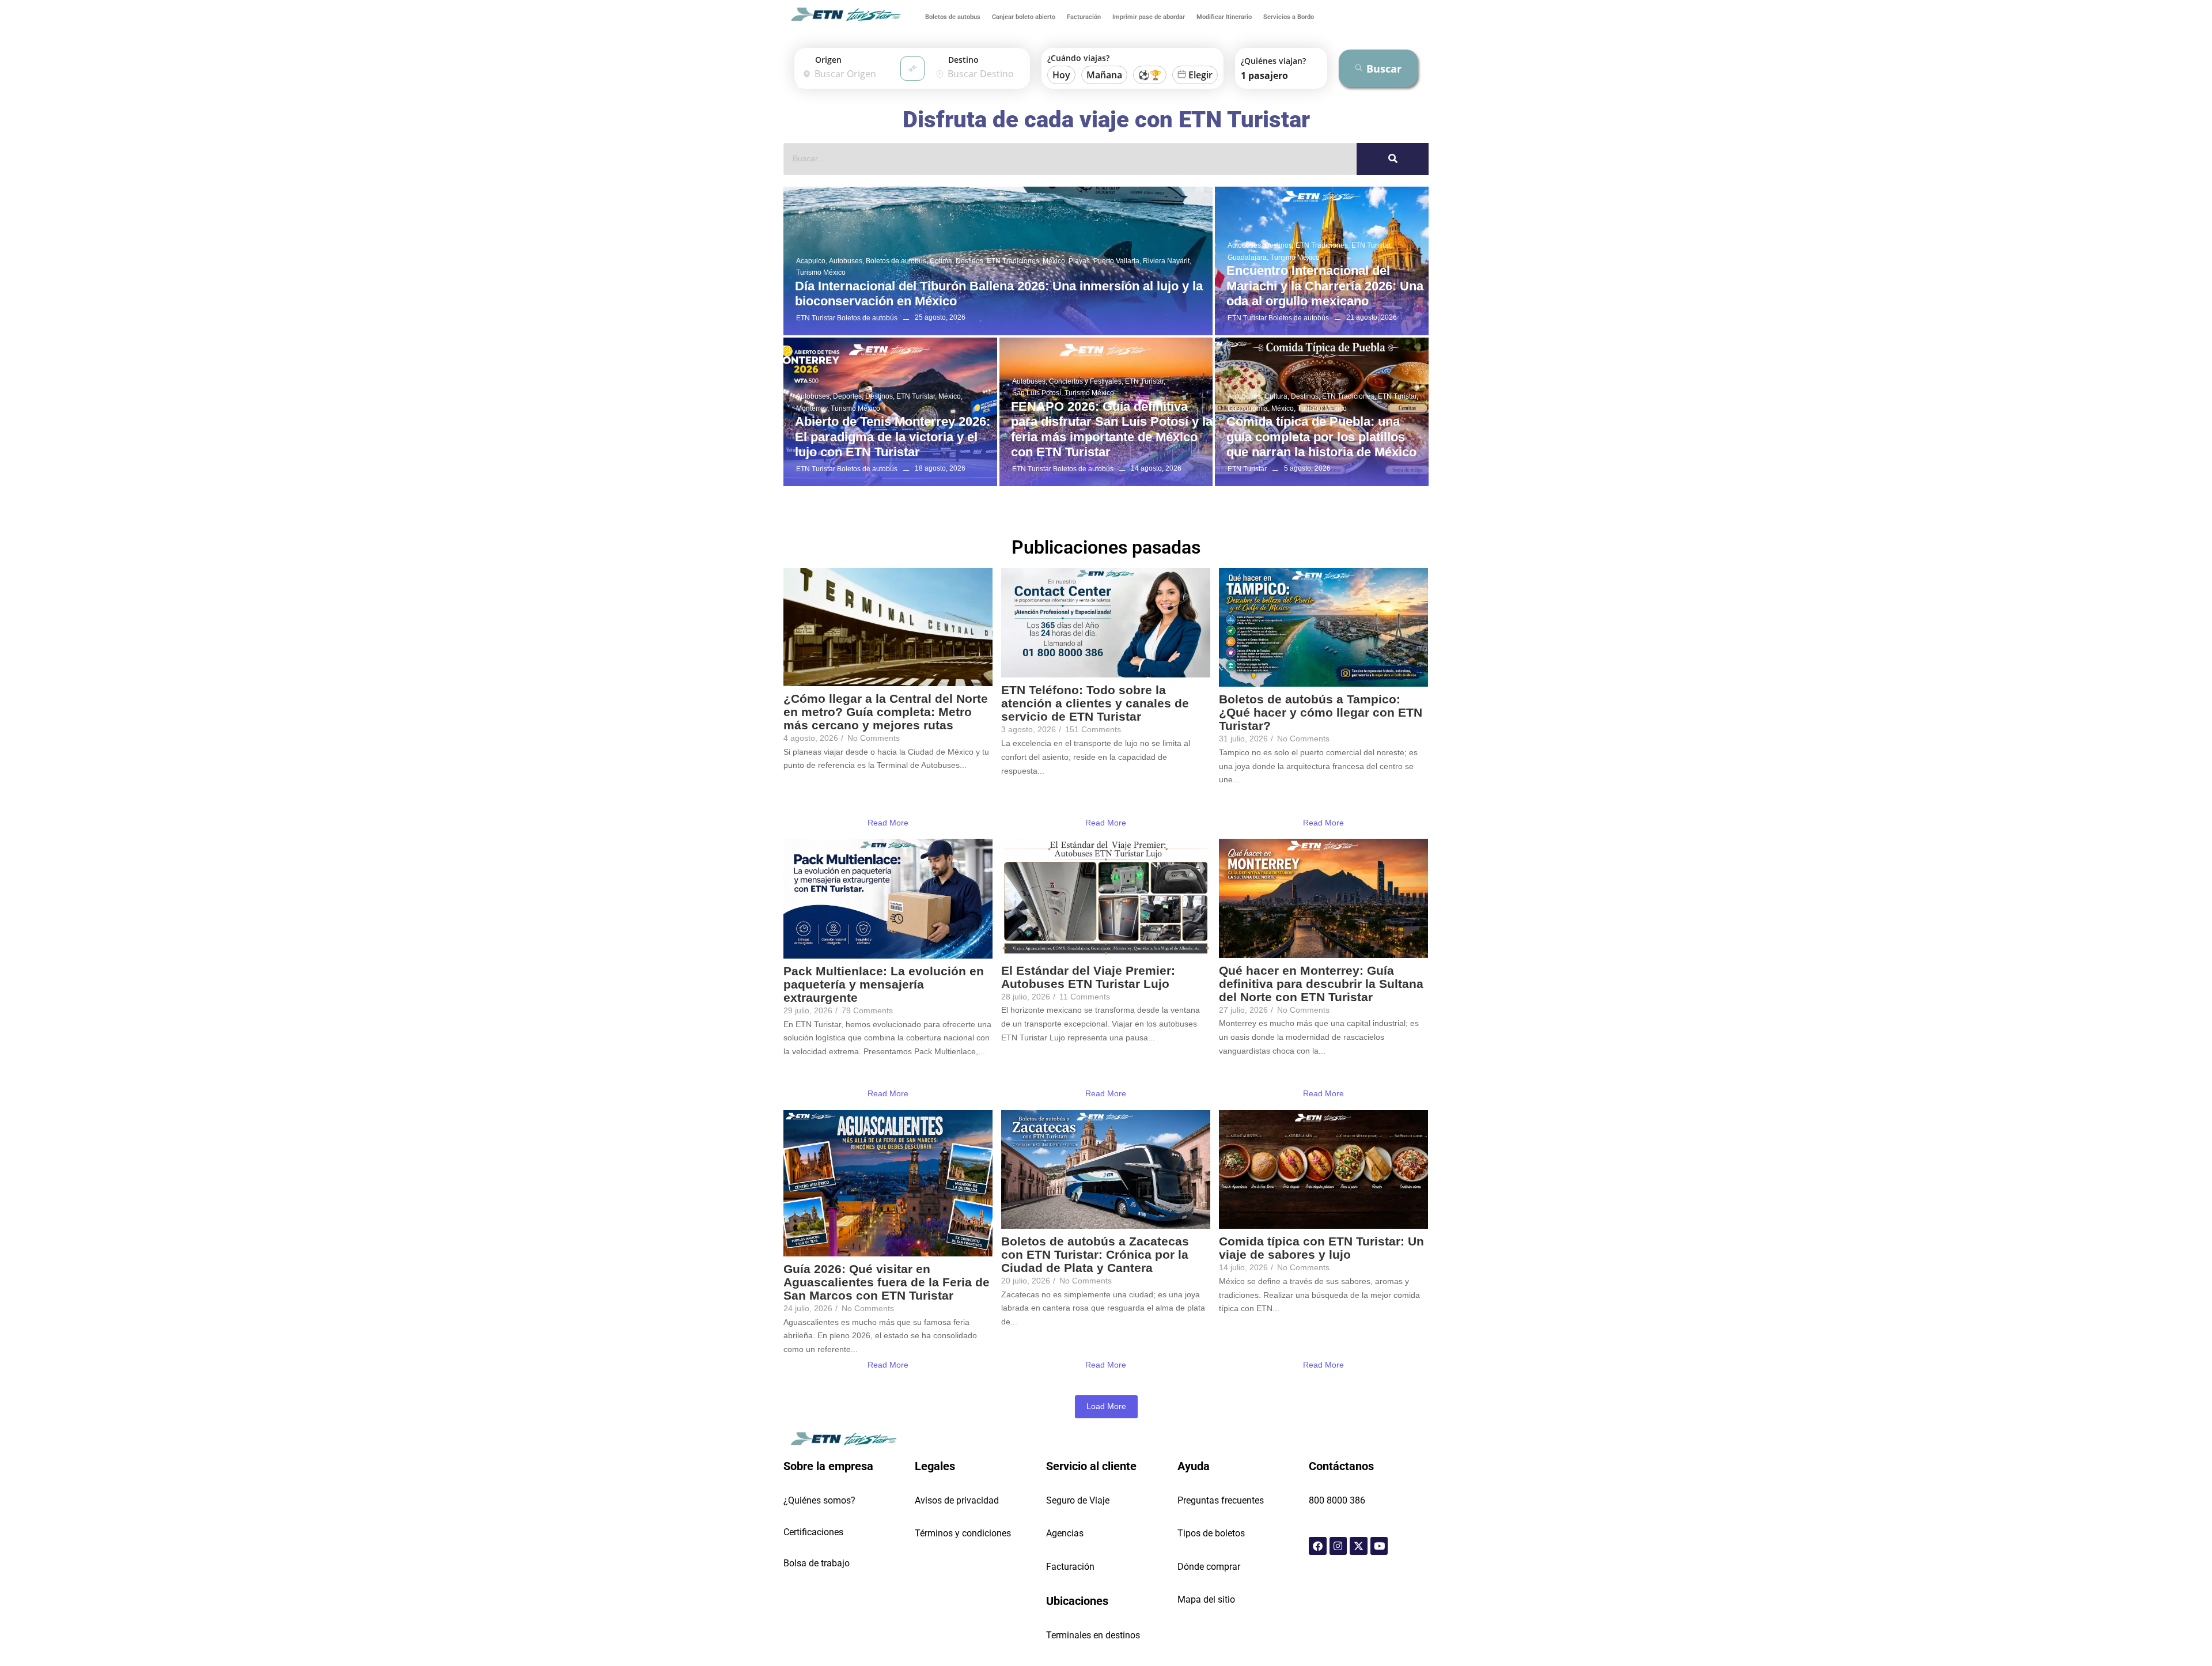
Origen (828, 60)
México (1055, 261)
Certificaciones (813, 1532)
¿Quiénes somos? (819, 1500)
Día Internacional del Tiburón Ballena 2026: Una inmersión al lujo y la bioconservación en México (999, 294)
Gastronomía (1249, 408)
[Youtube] (1379, 1546)
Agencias (1065, 1533)
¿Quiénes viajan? (1273, 61)
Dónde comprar (1209, 1567)
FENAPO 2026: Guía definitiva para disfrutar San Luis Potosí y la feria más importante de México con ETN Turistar (1112, 429)
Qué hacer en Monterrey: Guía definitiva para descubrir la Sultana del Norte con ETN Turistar (1321, 984)
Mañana (1104, 75)
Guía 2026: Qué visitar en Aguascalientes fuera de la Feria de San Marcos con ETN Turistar (887, 1282)
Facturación (1084, 17)
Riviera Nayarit (1167, 261)
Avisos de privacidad (957, 1500)
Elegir (1200, 75)
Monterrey (813, 408)
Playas (1080, 261)
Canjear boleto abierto (1024, 17)
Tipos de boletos (1211, 1533)
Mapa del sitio (1206, 1599)
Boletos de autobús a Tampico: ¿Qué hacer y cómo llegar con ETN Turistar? (1321, 712)
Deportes (848, 396)
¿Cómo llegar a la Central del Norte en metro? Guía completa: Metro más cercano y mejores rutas (886, 712)
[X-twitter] (1359, 1546)
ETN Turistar (1372, 245)
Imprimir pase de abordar (1149, 17)
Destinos (970, 261)
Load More (1106, 1406)
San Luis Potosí (1037, 393)
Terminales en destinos (1093, 1635)
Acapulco (812, 261)
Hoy (1061, 75)
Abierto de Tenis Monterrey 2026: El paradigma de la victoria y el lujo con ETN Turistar (893, 437)
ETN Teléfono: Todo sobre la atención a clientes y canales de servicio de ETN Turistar (1095, 703)
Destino (963, 60)
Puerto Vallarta (1117, 261)
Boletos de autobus (953, 17)
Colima (942, 261)
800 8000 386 (1337, 1500)
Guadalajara (1248, 258)
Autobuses (846, 261)
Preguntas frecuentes (1221, 1500)
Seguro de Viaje (1078, 1500)
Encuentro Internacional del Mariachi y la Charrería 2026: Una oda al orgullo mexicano (1325, 286)
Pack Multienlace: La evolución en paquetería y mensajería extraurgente (884, 984)
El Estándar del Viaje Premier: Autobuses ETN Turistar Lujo (1088, 977)
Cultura (1277, 396)
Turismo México (821, 272)
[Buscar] (1393, 159)
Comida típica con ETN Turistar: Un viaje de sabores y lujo (1321, 1248)
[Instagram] (1338, 1546)
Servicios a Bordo (1289, 17)
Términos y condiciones (963, 1533)
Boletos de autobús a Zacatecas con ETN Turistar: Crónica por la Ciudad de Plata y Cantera (1095, 1254)
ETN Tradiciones (1014, 261)
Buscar (1384, 69)
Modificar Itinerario (1224, 17)
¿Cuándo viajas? (1078, 58)
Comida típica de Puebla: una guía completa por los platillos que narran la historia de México (1321, 437)
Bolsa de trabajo (817, 1563)
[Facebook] (1318, 1546)
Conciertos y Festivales (1086, 381)
